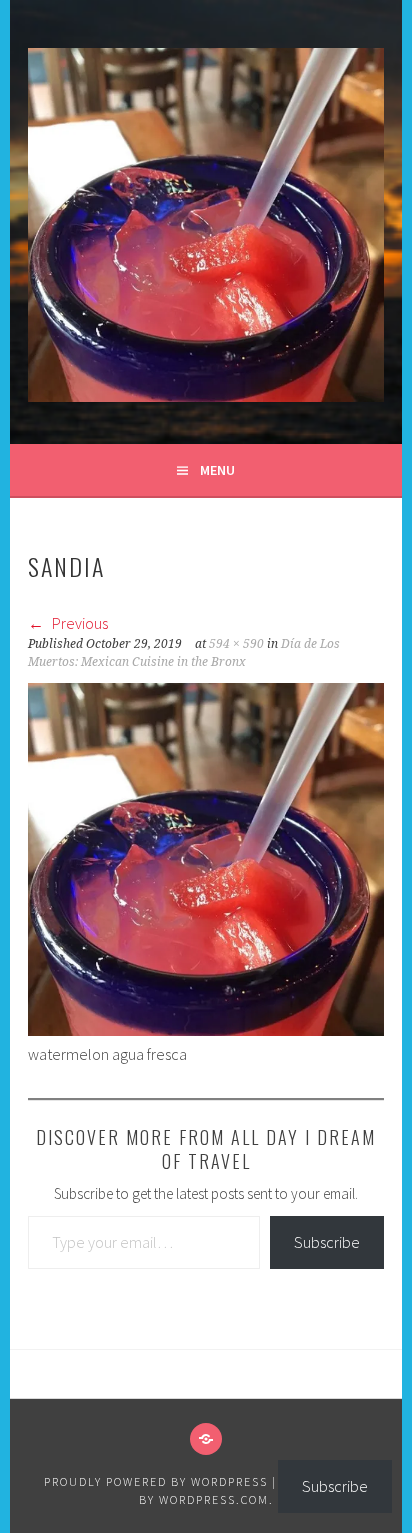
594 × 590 (236, 644)
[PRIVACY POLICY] (206, 1439)
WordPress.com (214, 1499)
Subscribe (327, 1242)
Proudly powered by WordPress (156, 1481)
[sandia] (206, 1030)
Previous (78, 623)
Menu (217, 470)
